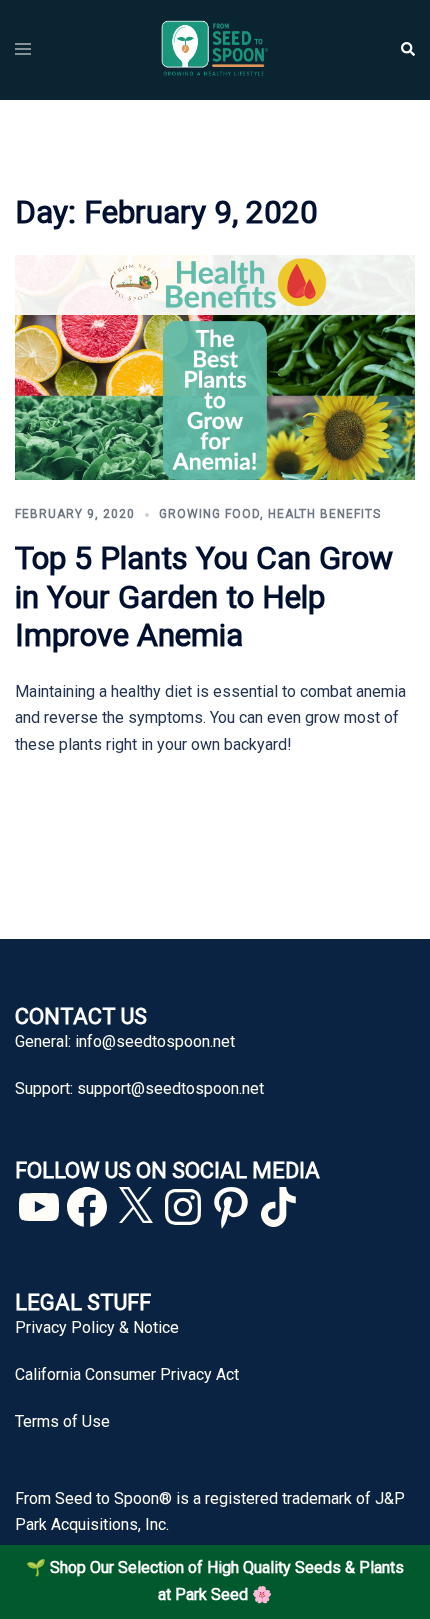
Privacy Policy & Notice (97, 1327)
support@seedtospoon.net (170, 1088)
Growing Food (209, 514)
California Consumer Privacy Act (127, 1374)
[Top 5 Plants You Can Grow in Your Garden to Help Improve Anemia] (215, 366)
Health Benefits (324, 514)
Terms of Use (62, 1421)
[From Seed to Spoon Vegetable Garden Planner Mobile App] (214, 48)
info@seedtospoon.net (155, 1041)
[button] (407, 50)
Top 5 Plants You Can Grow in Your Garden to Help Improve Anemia (204, 596)
